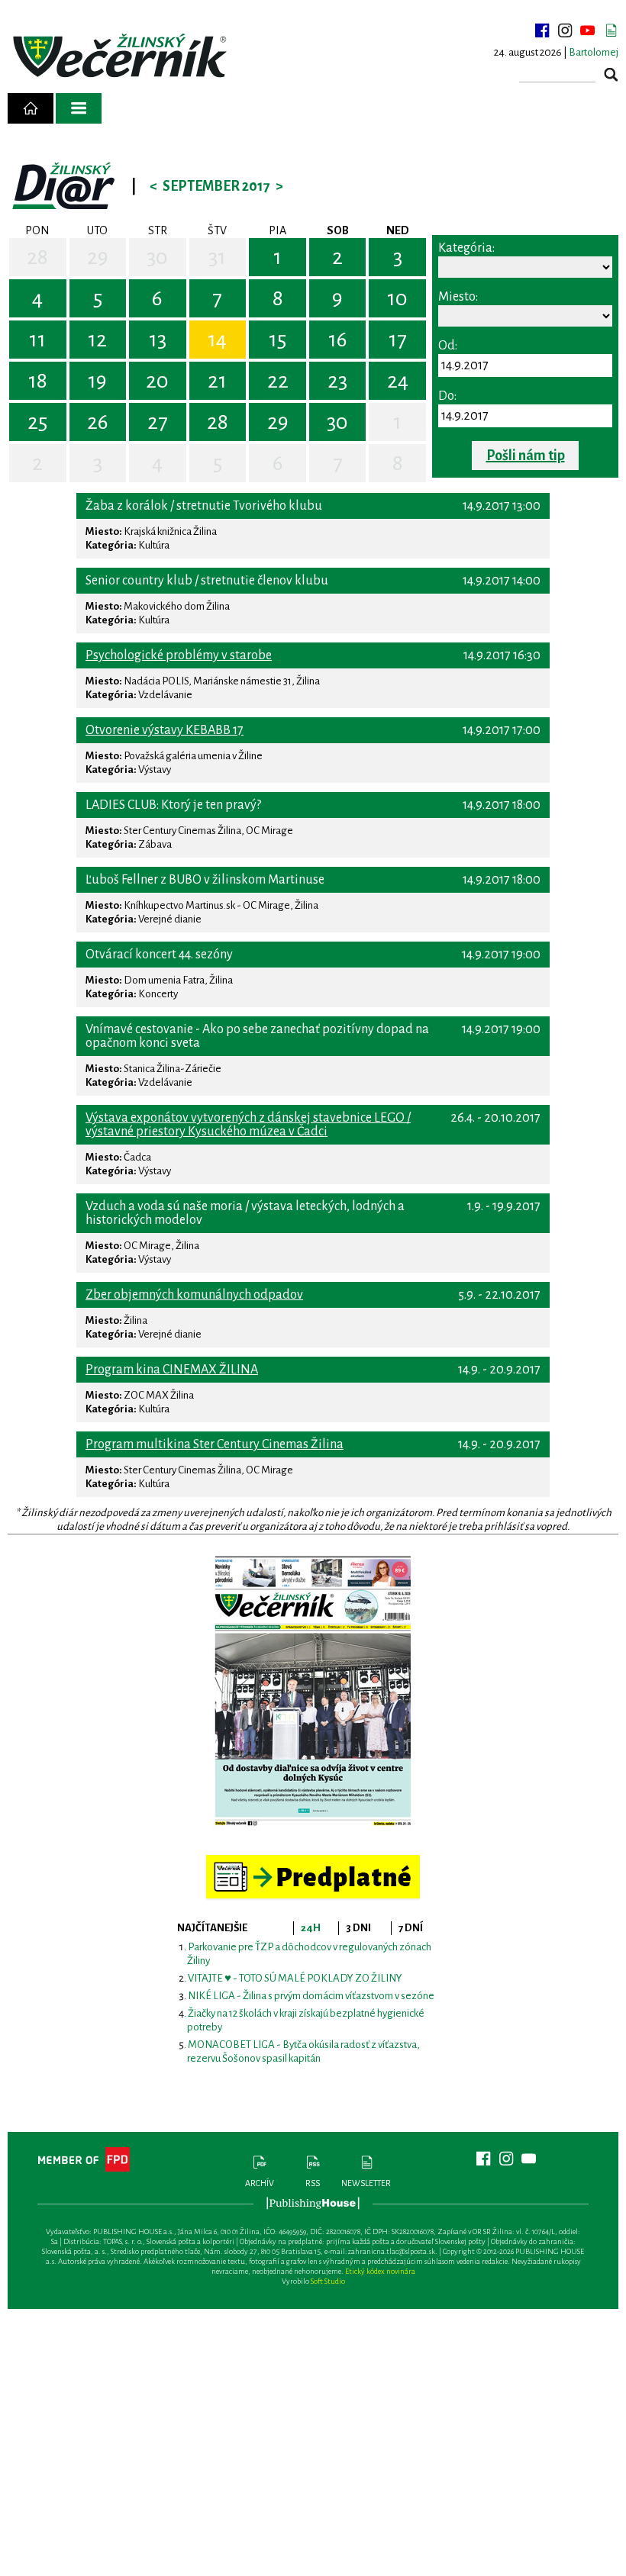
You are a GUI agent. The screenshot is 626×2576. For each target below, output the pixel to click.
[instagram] (565, 31)
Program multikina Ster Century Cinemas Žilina (215, 1444)
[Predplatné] (313, 1861)
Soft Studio (328, 2281)
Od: (448, 346)
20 (157, 381)
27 (158, 422)
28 (37, 257)
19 (97, 381)
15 (278, 340)
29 (98, 257)
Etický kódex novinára (380, 2271)
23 (337, 381)
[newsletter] (611, 31)
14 (217, 340)
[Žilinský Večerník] (122, 57)
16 (338, 340)
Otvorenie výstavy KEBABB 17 (165, 730)
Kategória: (466, 248)
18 (38, 381)
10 (397, 298)
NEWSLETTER (366, 2183)
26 (98, 422)
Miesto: (458, 297)
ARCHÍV (260, 2183)
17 (398, 340)
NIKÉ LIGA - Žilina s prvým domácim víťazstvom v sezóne (311, 1996)
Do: (447, 396)
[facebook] (542, 31)
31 (217, 257)
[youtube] (588, 31)
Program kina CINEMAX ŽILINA (172, 1370)
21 (217, 381)
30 (157, 257)
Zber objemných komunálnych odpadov (194, 1295)
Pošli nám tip (526, 456)
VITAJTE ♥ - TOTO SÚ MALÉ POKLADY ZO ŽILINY (295, 1978)
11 (37, 340)
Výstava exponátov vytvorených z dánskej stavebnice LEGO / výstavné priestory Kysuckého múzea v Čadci (248, 1125)
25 (37, 422)
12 (97, 340)
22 (278, 381)
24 (398, 381)
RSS (313, 2183)
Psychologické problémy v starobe (179, 655)
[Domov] (31, 108)
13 (158, 340)
